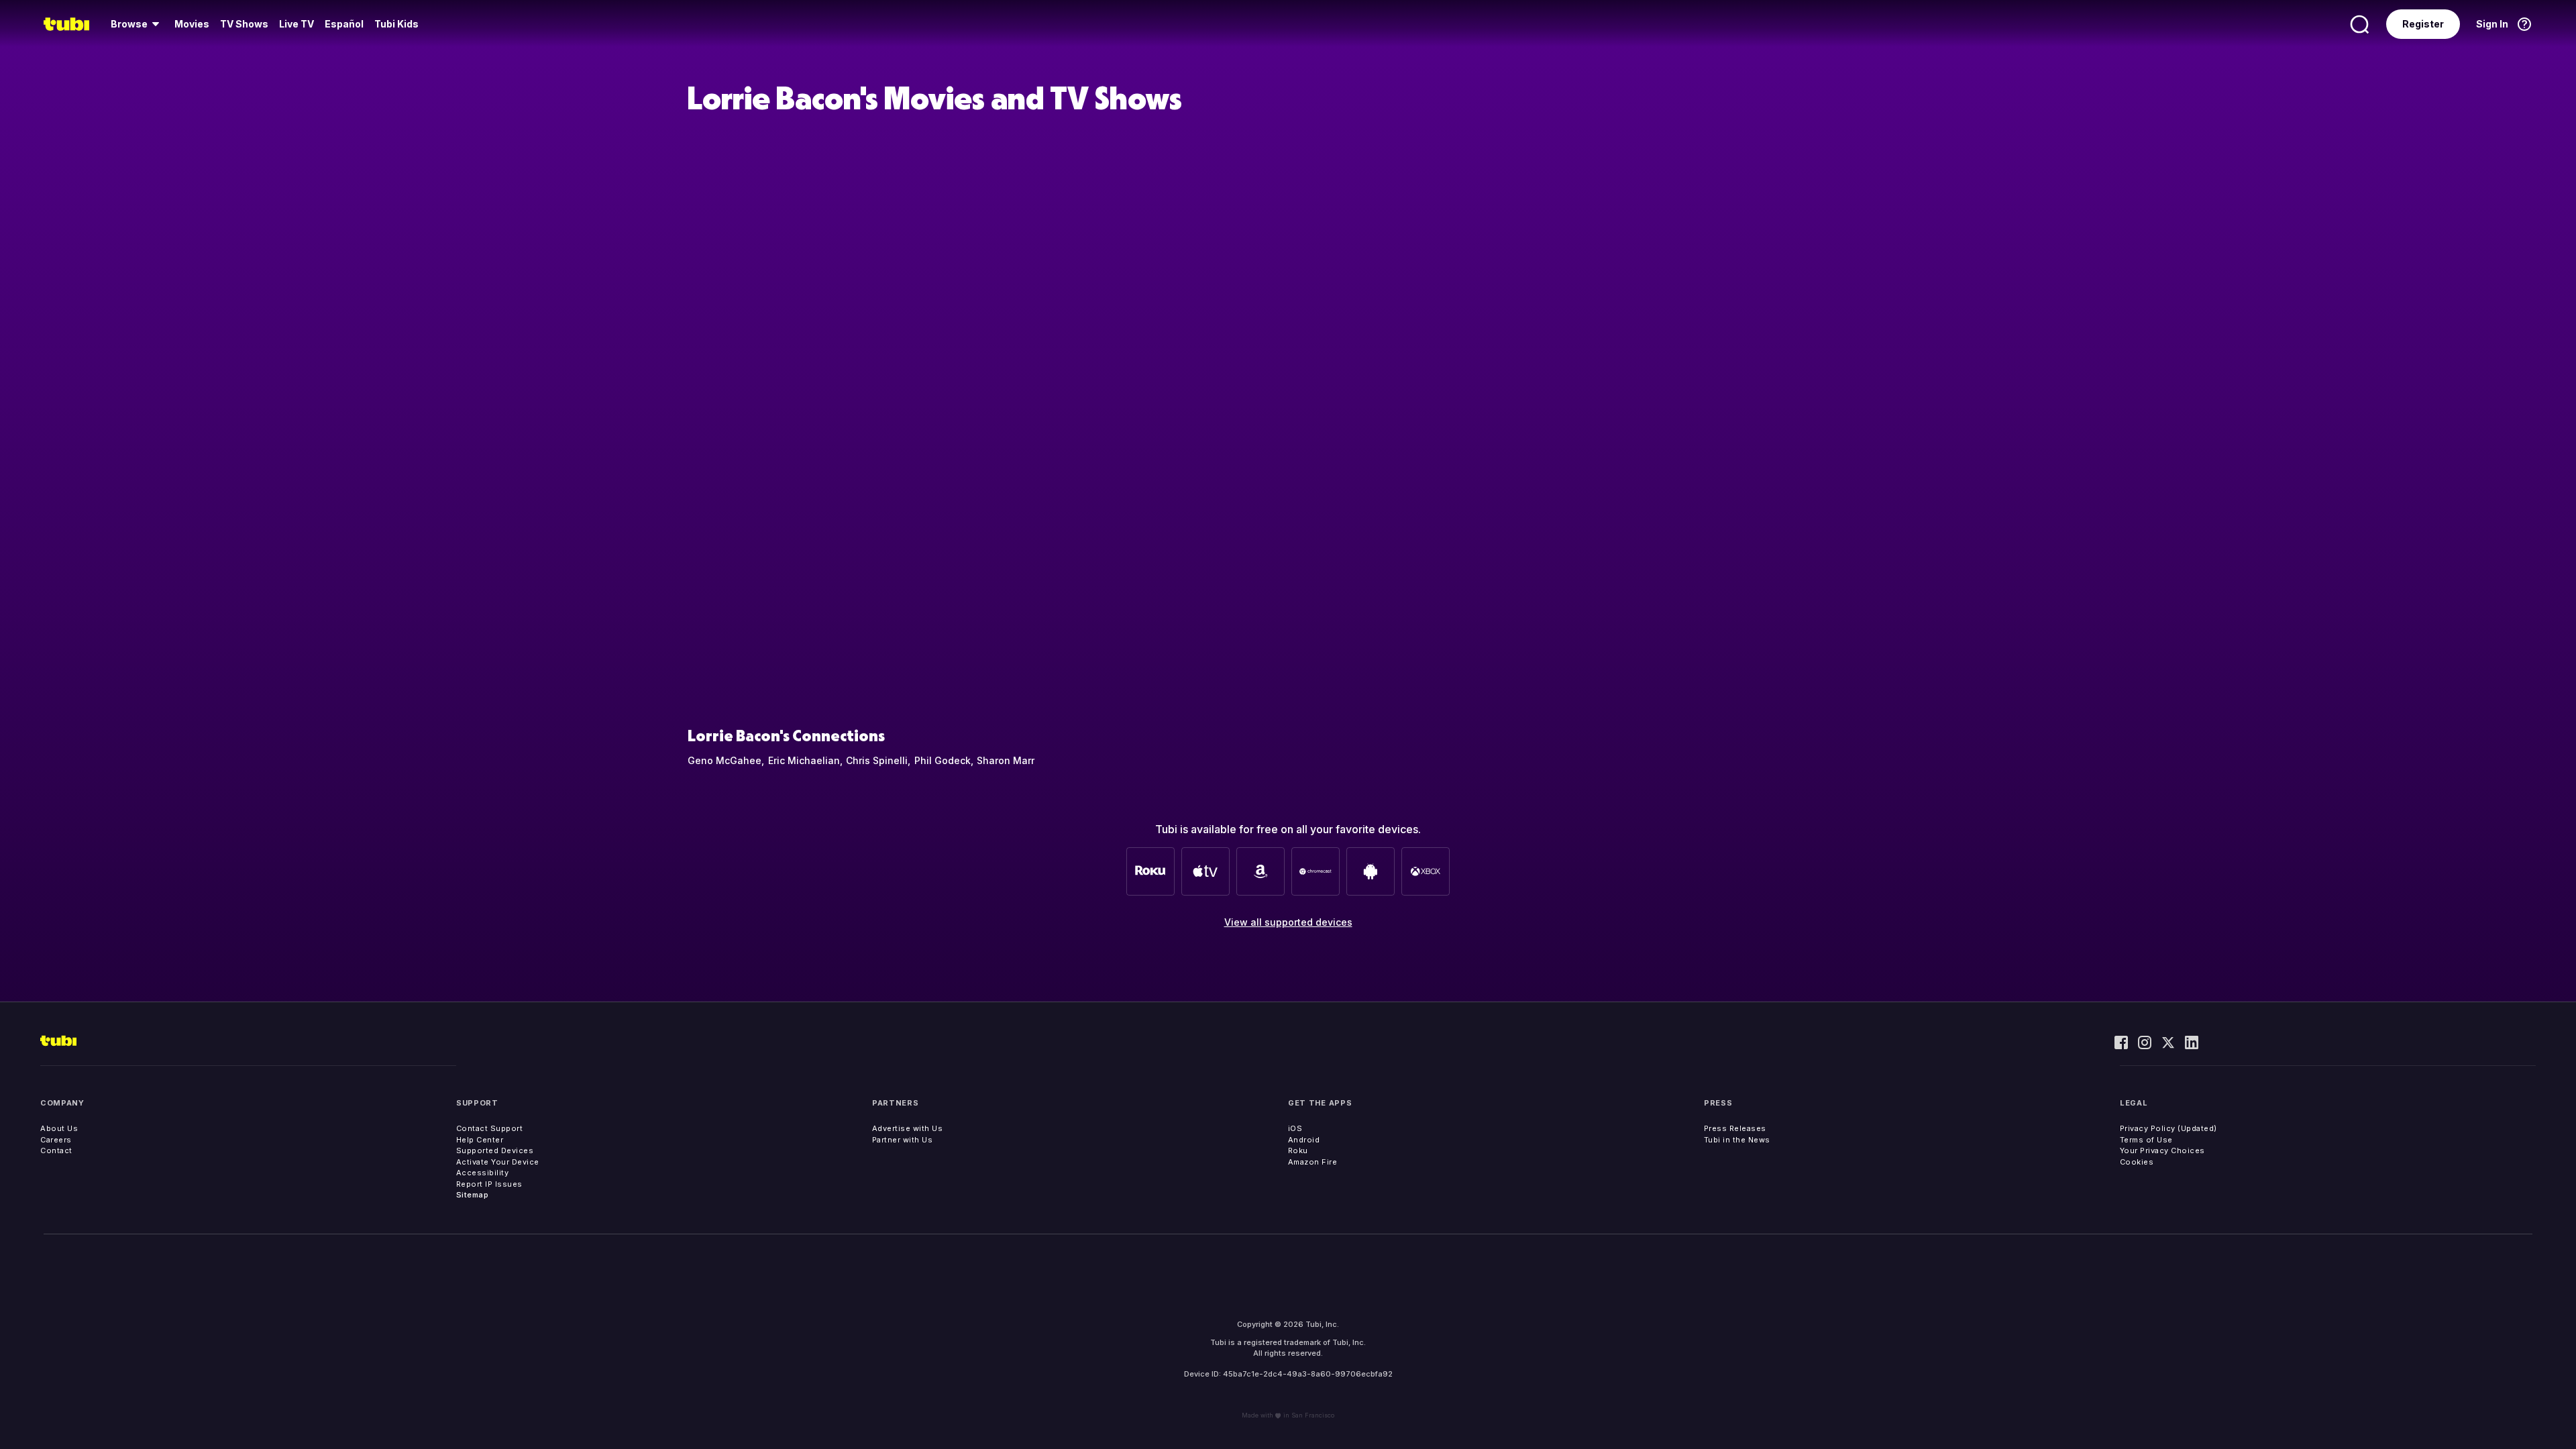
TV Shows (244, 24)
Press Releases (1735, 1128)
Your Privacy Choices (2162, 1150)
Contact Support (490, 1128)
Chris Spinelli (877, 760)
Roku (1298, 1150)
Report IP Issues (489, 1184)
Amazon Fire (1313, 1162)
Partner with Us (903, 1140)
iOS (1295, 1128)
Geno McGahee (724, 760)
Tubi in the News (1737, 1140)
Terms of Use (2146, 1140)
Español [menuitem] (344, 24)
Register (2423, 24)
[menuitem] (137, 24)
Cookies (2137, 1162)
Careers (56, 1140)
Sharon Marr (1006, 760)
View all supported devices (1288, 922)
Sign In (2492, 24)
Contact (56, 1150)
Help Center (480, 1140)
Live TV (297, 24)
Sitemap (473, 1195)
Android (1304, 1140)
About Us (59, 1128)
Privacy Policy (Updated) (2168, 1128)
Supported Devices (495, 1150)
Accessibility (483, 1173)
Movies (192, 24)
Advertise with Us (908, 1128)
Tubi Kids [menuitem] (396, 24)
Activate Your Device (498, 1162)
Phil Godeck (943, 760)
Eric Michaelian (804, 760)
